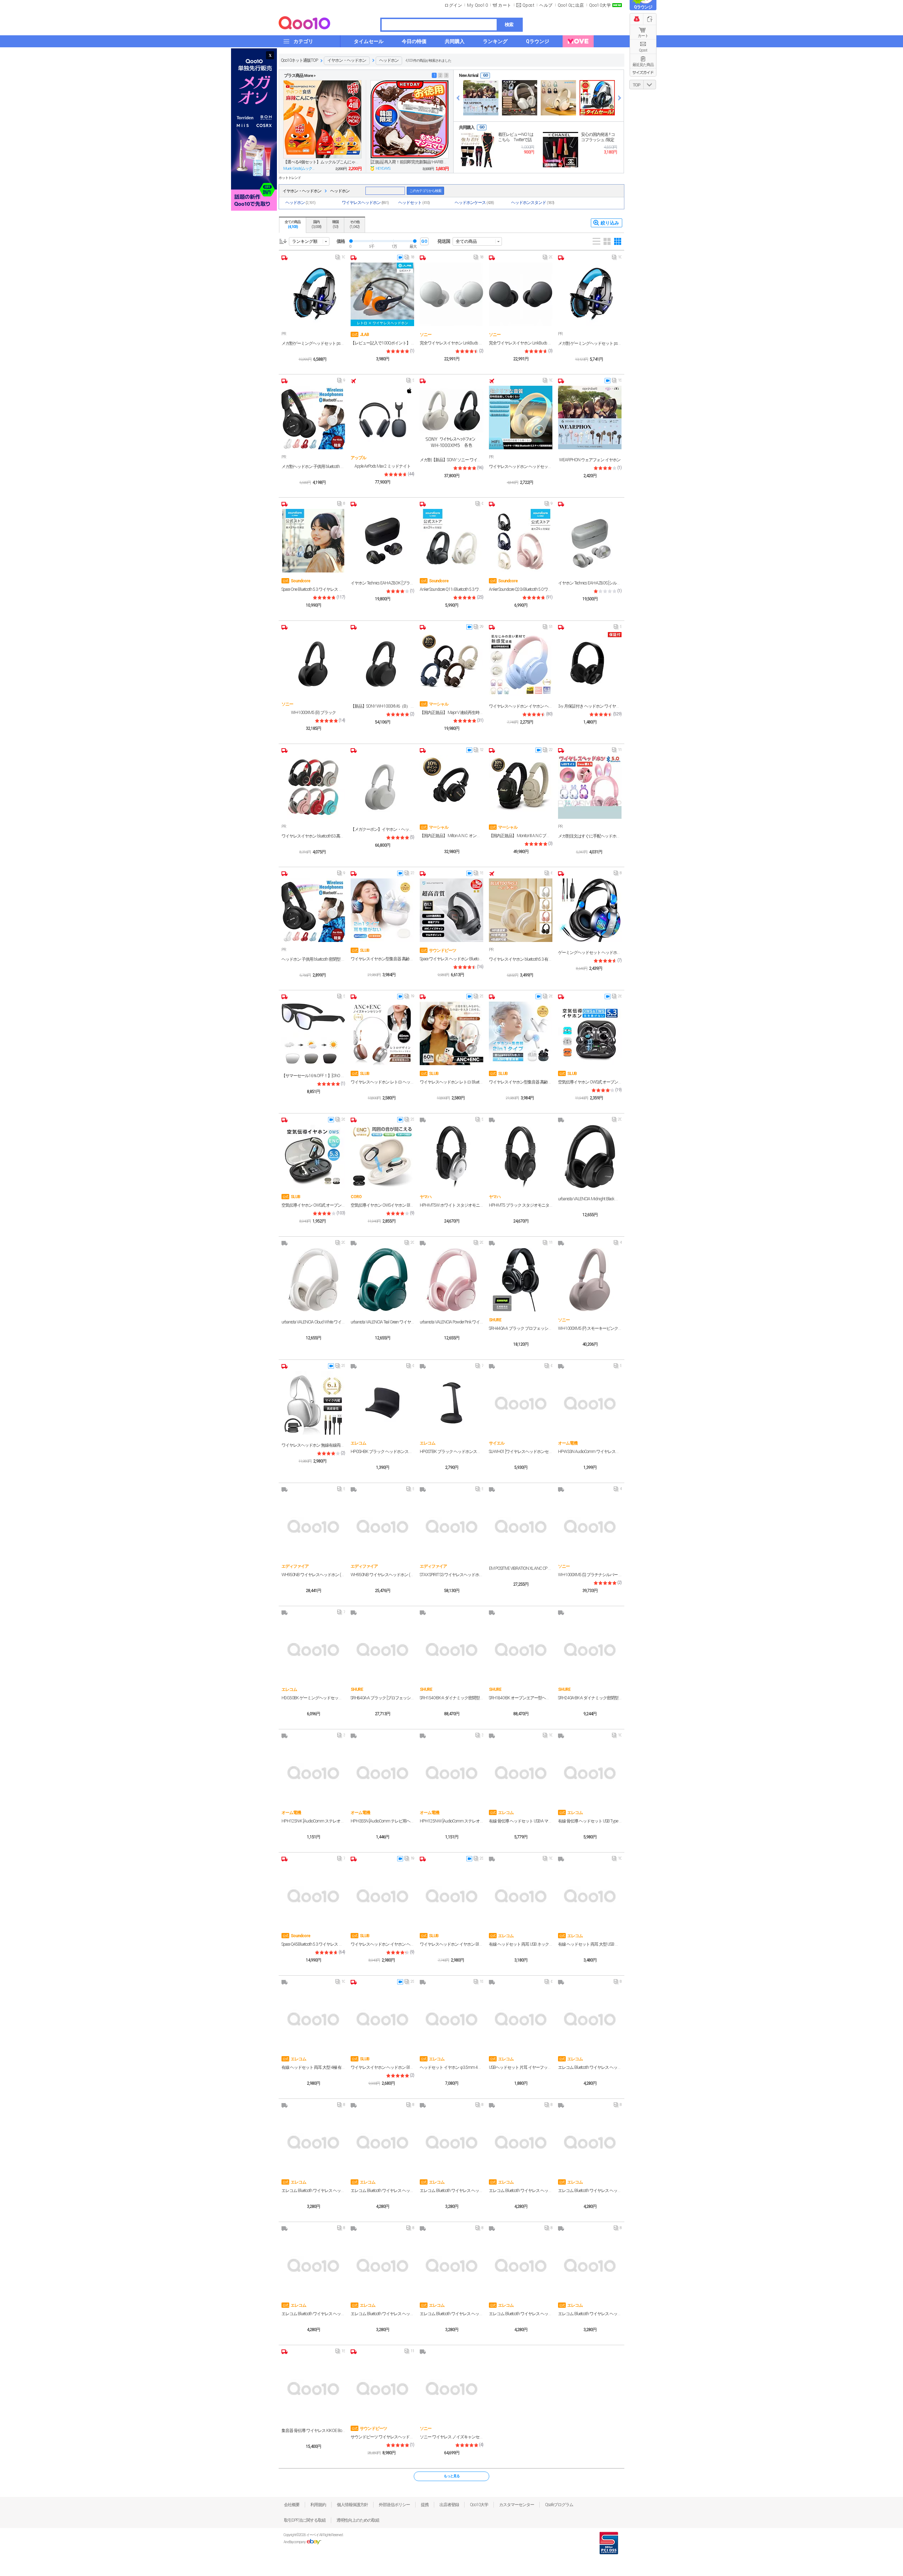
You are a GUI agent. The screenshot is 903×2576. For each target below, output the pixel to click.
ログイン (453, 5)
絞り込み (610, 223)
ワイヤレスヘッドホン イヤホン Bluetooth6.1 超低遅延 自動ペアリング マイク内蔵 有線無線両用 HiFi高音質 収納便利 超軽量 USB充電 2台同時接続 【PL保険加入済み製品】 (451, 1944)
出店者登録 (449, 2505)
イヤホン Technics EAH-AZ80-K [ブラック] (382, 583)
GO (485, 75)
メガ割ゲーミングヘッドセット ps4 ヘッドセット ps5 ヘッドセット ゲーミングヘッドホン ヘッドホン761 (313, 343)
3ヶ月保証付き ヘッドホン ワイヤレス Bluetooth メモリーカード (590, 706)
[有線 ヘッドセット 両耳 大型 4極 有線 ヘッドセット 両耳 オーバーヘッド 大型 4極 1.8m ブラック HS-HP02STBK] (313, 2019)
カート (643, 36)
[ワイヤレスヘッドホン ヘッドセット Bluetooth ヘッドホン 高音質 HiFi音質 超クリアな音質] (521, 418)
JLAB (360, 335)
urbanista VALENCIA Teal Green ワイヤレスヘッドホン (382, 1322)
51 (548, 628)
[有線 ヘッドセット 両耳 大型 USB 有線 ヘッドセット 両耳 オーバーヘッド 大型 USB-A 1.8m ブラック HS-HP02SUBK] (590, 1896)
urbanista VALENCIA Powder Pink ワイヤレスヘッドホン (451, 1322)
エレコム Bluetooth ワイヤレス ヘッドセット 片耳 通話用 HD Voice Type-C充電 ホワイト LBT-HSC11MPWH (313, 2191)
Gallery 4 (607, 241)
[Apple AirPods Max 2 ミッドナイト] (382, 418)
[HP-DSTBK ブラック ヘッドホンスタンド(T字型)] (451, 1403)
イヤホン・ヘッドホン (347, 60)
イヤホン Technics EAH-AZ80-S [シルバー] (590, 583)
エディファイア (295, 1566)
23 (409, 875)
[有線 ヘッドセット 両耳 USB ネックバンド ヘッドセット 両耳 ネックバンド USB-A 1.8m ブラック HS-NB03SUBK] (521, 1896)
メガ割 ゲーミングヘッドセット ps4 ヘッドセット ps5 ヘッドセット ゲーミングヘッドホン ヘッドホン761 (590, 343)
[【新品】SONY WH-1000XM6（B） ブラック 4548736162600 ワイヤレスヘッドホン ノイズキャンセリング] (382, 664)
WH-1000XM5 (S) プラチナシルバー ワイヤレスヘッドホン (590, 1575)
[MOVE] (578, 41)
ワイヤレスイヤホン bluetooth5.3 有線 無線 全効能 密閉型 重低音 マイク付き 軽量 (521, 959)
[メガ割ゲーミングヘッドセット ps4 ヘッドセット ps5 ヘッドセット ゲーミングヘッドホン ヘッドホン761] (313, 294)
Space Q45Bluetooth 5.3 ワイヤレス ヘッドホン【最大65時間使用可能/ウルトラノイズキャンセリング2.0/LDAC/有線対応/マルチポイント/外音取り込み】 (313, 1944)
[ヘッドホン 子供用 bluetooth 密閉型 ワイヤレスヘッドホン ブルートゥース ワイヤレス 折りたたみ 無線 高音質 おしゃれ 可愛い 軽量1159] (313, 910)
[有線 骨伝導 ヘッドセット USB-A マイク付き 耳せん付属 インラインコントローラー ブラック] (521, 1772)
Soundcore (296, 581)
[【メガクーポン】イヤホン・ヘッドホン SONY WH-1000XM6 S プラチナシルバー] (382, 787)
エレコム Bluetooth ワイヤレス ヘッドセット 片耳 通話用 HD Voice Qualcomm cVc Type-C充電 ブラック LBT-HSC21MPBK (590, 2067)
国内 (316, 224)
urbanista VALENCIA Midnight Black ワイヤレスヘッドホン (590, 1199)
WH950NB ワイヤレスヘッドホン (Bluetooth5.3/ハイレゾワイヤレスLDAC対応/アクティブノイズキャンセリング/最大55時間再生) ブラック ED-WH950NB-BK (382, 1575)
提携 (425, 2505)
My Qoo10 (477, 5)
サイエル (497, 1443)
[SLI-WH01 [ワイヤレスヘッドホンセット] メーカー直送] (521, 1403)
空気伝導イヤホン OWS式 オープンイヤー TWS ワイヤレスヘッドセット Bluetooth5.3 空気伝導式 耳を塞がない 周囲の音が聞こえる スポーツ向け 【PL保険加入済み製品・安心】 (590, 1082)
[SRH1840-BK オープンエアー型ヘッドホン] (521, 1649)
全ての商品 (293, 224)
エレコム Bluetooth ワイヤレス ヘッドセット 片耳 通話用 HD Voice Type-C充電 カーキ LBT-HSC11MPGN (451, 2191)
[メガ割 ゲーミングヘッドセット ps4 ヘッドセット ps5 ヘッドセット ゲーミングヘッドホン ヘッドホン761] (590, 294)
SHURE (495, 1320)
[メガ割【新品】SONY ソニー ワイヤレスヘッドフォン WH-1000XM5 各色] (451, 418)
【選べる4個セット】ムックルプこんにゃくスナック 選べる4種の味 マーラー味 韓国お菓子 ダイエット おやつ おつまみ (322, 162)
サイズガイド (643, 72)
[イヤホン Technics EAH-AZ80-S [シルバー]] (590, 541)
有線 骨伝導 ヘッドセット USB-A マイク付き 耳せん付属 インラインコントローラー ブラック (521, 1821)
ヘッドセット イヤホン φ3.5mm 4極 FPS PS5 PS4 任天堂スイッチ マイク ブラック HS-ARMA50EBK (451, 2067)
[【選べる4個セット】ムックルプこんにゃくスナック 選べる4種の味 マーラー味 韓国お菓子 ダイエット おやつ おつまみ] (322, 119)
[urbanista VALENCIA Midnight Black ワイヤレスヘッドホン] (590, 1157)
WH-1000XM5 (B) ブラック (313, 713)
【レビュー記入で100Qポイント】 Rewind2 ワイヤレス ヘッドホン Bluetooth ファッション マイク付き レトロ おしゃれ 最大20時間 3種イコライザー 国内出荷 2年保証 (382, 343)
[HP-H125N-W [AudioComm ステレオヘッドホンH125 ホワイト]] (451, 1772)
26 (548, 998)
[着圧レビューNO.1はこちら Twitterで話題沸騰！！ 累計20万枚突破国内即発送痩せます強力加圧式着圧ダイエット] (478, 150)
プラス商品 (300, 76)
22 (548, 751)
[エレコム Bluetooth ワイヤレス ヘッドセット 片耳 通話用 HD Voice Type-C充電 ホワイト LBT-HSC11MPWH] (313, 2142)
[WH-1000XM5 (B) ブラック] (313, 664)
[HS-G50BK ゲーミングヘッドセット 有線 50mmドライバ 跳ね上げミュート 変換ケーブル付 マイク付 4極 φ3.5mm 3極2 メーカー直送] (313, 1649)
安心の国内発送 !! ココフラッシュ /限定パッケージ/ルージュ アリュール (598, 137)
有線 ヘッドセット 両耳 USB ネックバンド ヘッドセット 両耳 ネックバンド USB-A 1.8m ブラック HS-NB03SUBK (521, 1944)
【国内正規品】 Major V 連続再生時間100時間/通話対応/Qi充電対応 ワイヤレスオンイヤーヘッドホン (451, 713)
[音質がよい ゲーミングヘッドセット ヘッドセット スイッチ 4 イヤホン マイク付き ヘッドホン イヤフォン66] (597, 98)
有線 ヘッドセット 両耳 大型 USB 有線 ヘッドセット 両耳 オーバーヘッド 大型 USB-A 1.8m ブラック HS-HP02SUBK (590, 1944)
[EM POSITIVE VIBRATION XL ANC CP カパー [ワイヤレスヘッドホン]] (521, 1526)
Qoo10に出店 (571, 5)
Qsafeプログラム (559, 2505)
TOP (637, 85)
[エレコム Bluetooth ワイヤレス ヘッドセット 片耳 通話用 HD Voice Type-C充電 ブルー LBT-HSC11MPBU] (590, 2265)
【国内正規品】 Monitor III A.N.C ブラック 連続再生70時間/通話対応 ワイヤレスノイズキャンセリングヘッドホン (521, 836)
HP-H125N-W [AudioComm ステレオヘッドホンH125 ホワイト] (451, 1821)
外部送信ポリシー (394, 2505)
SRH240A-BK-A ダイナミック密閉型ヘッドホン (590, 1698)
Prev (458, 98)
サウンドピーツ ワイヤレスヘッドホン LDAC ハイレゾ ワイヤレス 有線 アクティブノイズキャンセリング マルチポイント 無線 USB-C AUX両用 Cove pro (382, 2437)
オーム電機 (568, 1443)
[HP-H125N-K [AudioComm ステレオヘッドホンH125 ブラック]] (313, 1772)
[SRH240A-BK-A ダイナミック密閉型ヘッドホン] (590, 1649)
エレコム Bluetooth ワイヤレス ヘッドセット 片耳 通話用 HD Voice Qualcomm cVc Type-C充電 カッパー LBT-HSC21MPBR (313, 2314)
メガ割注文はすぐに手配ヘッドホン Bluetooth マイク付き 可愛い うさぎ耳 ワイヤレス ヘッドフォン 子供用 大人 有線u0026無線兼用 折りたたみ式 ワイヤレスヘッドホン (590, 836)
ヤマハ (426, 1197)
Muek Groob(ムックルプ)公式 (300, 169)
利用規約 (318, 2505)
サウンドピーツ (438, 950)
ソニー (426, 335)
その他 (354, 224)
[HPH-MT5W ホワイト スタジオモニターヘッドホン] (451, 1157)
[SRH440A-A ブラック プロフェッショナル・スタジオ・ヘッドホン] (521, 1280)
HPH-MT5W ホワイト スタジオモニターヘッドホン (451, 1205)
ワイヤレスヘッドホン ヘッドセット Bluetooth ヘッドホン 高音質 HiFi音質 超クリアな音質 (521, 467)
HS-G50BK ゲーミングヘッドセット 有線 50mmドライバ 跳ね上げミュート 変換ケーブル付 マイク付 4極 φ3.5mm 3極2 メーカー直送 (313, 1698)
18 (409, 259)
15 (617, 382)
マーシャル (435, 704)
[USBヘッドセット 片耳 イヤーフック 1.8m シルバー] (521, 2019)
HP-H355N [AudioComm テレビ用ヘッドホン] (382, 1821)
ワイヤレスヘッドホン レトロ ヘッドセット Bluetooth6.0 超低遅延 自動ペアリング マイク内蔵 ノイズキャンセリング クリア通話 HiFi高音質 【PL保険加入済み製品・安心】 (382, 1082)
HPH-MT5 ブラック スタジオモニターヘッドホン (521, 1205)
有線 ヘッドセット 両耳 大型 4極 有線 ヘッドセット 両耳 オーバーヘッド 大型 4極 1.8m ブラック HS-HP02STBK (313, 2067)
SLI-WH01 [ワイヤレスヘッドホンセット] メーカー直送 (521, 1452)
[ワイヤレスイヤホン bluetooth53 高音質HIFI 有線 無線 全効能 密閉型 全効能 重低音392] (313, 787)
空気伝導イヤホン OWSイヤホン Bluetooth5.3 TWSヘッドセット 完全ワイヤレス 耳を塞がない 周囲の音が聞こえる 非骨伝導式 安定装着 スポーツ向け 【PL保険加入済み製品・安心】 (382, 1205)
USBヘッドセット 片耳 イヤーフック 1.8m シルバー (521, 2067)
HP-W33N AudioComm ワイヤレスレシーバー (590, 1452)
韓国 (335, 224)
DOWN (650, 85)
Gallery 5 (618, 241)
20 (548, 259)
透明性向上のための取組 (358, 2520)
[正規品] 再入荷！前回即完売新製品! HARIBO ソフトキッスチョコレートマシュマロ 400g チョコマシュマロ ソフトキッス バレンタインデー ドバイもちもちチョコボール (410, 162)
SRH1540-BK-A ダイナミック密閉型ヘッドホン (451, 1698)
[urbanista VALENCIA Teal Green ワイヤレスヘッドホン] (382, 1280)
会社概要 (292, 2505)
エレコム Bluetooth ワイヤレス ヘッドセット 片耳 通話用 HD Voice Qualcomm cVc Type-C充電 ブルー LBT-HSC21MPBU (382, 2191)
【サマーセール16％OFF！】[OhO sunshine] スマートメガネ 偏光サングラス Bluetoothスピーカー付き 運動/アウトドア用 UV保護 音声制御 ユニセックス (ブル (313, 1076)
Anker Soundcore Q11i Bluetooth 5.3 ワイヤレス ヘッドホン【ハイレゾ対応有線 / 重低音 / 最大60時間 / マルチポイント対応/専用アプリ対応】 (451, 589)
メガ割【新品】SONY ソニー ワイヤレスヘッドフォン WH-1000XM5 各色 (451, 460)
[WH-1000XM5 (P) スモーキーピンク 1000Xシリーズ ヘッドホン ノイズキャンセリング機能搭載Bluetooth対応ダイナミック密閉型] (590, 1280)
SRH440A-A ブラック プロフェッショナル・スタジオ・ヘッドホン (521, 1328)
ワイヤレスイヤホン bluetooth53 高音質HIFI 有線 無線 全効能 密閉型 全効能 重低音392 (313, 836)
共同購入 (467, 127)
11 (617, 751)
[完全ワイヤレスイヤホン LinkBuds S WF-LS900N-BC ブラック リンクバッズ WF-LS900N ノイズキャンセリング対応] (521, 294)
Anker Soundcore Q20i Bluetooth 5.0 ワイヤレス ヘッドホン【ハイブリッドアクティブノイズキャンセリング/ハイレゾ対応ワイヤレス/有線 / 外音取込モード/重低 (521, 589)
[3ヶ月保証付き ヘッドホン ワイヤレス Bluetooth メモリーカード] (590, 664)
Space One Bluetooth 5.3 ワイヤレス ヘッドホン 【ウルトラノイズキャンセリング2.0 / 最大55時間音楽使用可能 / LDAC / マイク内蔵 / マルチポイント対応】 (313, 589)
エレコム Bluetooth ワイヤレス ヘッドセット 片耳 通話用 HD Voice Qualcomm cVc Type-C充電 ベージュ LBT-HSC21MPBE (521, 2314)
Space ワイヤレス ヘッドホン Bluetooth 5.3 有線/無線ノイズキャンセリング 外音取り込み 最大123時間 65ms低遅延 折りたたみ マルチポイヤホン (451, 959)
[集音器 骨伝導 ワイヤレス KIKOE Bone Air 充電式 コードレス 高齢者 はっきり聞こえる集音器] (313, 2388)
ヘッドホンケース (474, 203)
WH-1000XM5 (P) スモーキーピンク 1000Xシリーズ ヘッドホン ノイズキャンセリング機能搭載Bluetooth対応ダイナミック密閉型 (590, 1328)
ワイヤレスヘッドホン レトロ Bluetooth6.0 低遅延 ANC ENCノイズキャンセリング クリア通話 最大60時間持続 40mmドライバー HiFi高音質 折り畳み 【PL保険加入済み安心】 (451, 1082)
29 (478, 628)
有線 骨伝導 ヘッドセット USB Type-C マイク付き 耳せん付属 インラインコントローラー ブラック (590, 1821)
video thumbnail (400, 257)
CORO (356, 1197)
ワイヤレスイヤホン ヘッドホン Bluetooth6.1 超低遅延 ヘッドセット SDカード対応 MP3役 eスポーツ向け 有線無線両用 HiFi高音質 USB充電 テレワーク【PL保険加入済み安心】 (382, 2067)
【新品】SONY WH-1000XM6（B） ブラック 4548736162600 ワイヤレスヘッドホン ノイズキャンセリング (382, 706)
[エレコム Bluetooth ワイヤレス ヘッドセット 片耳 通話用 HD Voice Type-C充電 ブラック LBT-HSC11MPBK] (451, 2265)
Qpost (529, 5)
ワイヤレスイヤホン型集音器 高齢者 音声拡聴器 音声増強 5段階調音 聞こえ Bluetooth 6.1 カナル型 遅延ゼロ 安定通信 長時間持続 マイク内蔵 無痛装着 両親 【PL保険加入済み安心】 (382, 959)
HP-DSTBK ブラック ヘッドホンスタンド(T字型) (451, 1452)
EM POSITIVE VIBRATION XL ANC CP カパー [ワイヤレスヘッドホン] (521, 1568)
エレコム (358, 1443)
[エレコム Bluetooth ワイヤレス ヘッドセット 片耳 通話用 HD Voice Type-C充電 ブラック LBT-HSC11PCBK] (382, 2265)
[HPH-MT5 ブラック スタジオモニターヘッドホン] (521, 1157)
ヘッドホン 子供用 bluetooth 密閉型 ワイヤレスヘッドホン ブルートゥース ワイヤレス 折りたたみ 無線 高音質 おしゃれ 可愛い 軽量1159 (313, 959)
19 (409, 998)
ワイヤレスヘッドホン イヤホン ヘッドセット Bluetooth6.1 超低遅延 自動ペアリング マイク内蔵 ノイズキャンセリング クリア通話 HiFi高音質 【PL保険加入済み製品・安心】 (382, 1944)
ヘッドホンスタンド (533, 203)
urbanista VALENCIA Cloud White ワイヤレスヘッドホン (313, 1322)
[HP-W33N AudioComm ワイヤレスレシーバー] (590, 1403)
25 (478, 998)
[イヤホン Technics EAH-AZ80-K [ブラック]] (382, 541)
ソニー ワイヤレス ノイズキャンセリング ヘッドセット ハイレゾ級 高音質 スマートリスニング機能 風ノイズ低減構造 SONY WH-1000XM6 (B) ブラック (451, 2437)
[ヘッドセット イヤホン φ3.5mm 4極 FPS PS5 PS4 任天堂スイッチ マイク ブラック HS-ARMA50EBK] (451, 2019)
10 (340, 259)
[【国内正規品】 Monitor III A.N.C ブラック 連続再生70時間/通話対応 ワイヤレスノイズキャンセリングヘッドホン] (521, 787)
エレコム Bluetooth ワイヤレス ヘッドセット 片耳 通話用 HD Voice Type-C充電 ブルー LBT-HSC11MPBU (590, 2314)
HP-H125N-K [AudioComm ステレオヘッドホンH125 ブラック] (313, 1821)
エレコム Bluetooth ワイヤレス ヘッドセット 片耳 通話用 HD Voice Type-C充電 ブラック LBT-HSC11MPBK (451, 2314)
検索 (509, 25)
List (596, 241)
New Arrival (468, 76)
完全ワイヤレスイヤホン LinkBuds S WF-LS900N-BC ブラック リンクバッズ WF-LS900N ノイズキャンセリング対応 (521, 343)
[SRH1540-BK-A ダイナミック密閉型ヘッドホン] (451, 1649)
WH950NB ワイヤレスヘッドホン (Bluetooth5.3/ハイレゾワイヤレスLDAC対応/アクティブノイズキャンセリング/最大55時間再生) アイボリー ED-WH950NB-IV (313, 1575)
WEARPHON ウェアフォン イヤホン (590, 460)
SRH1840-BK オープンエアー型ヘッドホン (521, 1698)
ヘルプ (546, 5)
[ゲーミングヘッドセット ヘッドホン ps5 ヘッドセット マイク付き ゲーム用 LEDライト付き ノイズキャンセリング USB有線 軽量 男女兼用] (590, 910)
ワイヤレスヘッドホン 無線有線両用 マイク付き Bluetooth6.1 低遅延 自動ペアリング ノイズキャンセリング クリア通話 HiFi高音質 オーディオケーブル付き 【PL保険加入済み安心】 (313, 1445)
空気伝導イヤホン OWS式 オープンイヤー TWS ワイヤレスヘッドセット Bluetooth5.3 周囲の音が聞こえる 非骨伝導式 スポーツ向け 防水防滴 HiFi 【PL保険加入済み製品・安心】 (313, 1205)
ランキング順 (305, 241)
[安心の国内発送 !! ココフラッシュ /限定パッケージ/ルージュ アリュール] (560, 150)
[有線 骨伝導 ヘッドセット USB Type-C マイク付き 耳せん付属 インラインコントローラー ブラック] (590, 1772)
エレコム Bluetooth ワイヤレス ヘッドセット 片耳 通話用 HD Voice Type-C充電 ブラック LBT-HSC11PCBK (382, 2314)
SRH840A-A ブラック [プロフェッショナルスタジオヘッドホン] (382, 1698)
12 (478, 751)
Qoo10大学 (600, 5)
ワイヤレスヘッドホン (365, 203)
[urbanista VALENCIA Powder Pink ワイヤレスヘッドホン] (451, 1280)
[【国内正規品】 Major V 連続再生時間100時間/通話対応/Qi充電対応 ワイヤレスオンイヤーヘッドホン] (451, 664)
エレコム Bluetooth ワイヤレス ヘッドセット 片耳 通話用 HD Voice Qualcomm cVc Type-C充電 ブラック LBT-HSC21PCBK (590, 2191)
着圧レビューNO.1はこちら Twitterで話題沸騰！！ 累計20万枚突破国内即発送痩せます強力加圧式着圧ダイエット (516, 137)
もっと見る (452, 2476)
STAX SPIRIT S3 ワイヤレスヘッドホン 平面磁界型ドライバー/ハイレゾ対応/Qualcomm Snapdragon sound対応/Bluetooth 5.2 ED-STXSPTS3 (451, 1575)
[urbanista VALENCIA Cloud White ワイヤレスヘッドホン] (313, 1280)
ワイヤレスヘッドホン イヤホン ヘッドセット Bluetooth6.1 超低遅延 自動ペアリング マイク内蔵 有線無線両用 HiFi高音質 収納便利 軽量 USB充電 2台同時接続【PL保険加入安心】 (521, 706)
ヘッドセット (414, 203)
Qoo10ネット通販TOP (299, 60)
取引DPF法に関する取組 (305, 2520)
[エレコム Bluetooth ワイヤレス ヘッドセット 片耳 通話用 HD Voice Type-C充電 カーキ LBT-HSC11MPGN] (451, 2142)
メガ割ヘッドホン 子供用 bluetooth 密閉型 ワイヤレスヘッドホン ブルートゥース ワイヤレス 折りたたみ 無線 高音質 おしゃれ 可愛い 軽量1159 (313, 467)
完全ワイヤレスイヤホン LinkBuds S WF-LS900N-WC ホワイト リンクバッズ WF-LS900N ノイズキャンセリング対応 (451, 343)
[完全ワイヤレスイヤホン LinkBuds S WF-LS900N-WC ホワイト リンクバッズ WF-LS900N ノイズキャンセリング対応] (451, 294)
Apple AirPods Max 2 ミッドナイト (383, 466)
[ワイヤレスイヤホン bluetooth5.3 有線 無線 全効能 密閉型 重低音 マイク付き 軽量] (521, 910)
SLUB (360, 950)
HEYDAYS (383, 169)
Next (620, 98)
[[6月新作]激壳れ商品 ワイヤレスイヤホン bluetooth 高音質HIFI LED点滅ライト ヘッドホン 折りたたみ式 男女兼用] (558, 98)
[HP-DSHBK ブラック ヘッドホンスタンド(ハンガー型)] (382, 1403)
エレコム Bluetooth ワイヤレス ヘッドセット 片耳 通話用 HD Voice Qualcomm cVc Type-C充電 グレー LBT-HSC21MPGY (521, 2191)
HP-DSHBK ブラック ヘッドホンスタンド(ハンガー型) (382, 1452)
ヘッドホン (389, 60)
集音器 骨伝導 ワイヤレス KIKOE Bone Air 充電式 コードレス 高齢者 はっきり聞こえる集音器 (313, 2431)
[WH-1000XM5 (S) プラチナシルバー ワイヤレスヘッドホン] (590, 1526)
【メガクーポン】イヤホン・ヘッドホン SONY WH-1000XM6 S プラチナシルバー (382, 829)
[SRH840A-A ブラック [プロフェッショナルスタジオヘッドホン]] (382, 1649)
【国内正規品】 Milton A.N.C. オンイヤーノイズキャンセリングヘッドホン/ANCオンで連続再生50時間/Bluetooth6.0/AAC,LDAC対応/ (451, 836)
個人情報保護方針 (352, 2505)
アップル (358, 458)
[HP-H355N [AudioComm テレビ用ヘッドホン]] (382, 1772)
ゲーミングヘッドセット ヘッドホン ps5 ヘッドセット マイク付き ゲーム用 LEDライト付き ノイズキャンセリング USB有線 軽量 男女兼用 (590, 953)
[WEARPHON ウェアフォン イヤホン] (481, 98)
